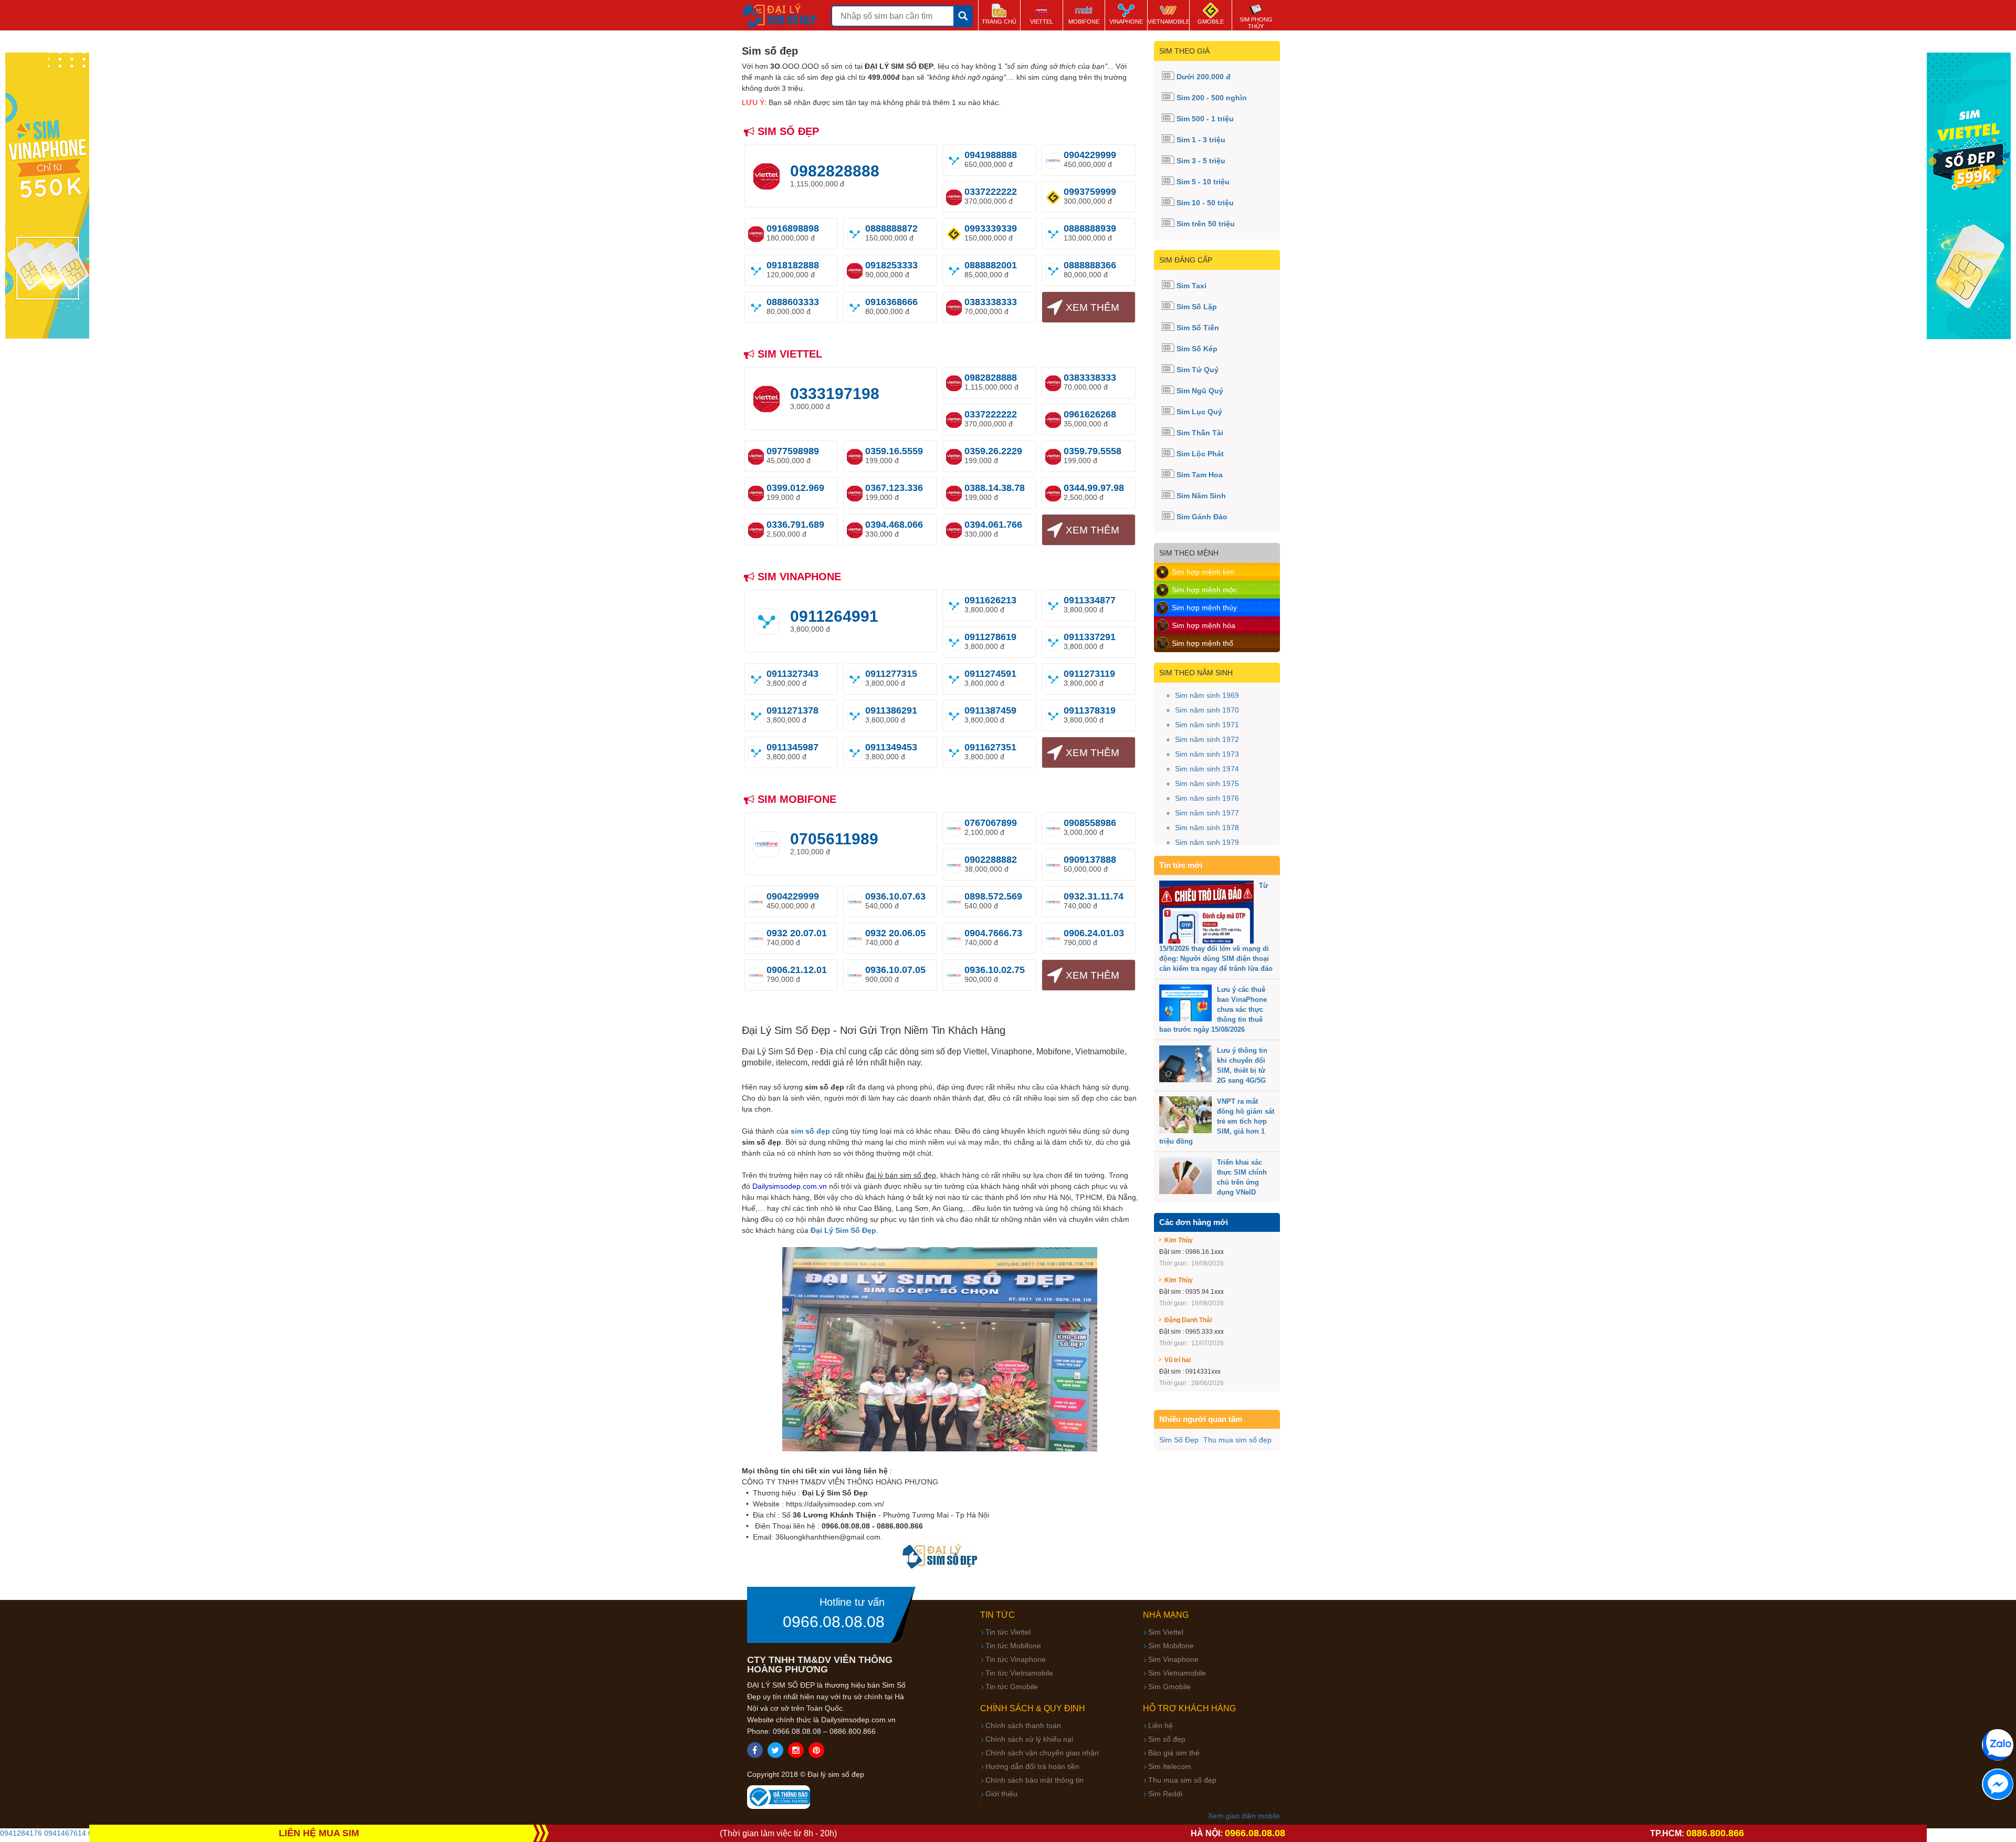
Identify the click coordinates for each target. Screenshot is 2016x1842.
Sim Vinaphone (1173, 1659)
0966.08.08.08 (834, 1622)
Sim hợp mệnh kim (1203, 572)
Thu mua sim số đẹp (1237, 1440)
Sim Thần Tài (1200, 433)
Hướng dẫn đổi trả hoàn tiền (1032, 1766)
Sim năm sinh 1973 (1207, 754)
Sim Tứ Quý (1198, 370)
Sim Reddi (1165, 1794)
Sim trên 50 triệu (1206, 224)
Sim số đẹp (1167, 1739)
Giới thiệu (1001, 1794)
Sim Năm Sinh (1201, 496)
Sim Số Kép (1197, 349)
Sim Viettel (1166, 1632)
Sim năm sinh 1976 (1207, 798)
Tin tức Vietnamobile (1019, 1673)
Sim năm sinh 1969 (1207, 695)
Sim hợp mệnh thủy (1204, 608)
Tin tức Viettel (1008, 1632)
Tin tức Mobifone (1013, 1646)
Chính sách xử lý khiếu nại (1029, 1739)
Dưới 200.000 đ (1204, 77)
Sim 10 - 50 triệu (1205, 203)
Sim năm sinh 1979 (1207, 842)
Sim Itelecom (1170, 1766)
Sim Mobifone (1171, 1646)
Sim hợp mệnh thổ (1203, 643)
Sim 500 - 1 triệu (1205, 119)
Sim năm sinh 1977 (1207, 813)
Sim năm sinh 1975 (1207, 783)
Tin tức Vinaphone (1016, 1659)
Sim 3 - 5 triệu (1201, 161)
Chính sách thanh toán (1023, 1725)
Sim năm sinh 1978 (1207, 828)
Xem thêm (1093, 307)
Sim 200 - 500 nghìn (1212, 98)
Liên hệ (1161, 1725)
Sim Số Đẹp (1179, 1440)
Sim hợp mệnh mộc (1204, 590)
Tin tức (997, 1615)
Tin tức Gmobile (1012, 1687)
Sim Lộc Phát (1200, 454)
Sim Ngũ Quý (1200, 391)
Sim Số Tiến (1198, 328)
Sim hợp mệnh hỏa (1204, 625)
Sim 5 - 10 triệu (1203, 182)
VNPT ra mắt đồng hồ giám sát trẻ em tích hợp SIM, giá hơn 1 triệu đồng (1217, 1121)
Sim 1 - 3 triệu (1201, 140)
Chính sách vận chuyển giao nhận (1042, 1753)
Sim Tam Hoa (1200, 475)
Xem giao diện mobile (1244, 1816)
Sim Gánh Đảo (1202, 517)
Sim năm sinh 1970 (1207, 710)
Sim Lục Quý (1199, 412)
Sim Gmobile (1169, 1687)
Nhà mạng (1166, 1615)
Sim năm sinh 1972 (1207, 739)
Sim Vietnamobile (1177, 1673)
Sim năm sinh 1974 (1207, 769)
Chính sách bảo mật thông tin (1035, 1780)
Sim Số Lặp (1197, 307)
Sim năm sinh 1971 (1207, 725)
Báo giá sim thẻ (1174, 1753)
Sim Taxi (1191, 286)
